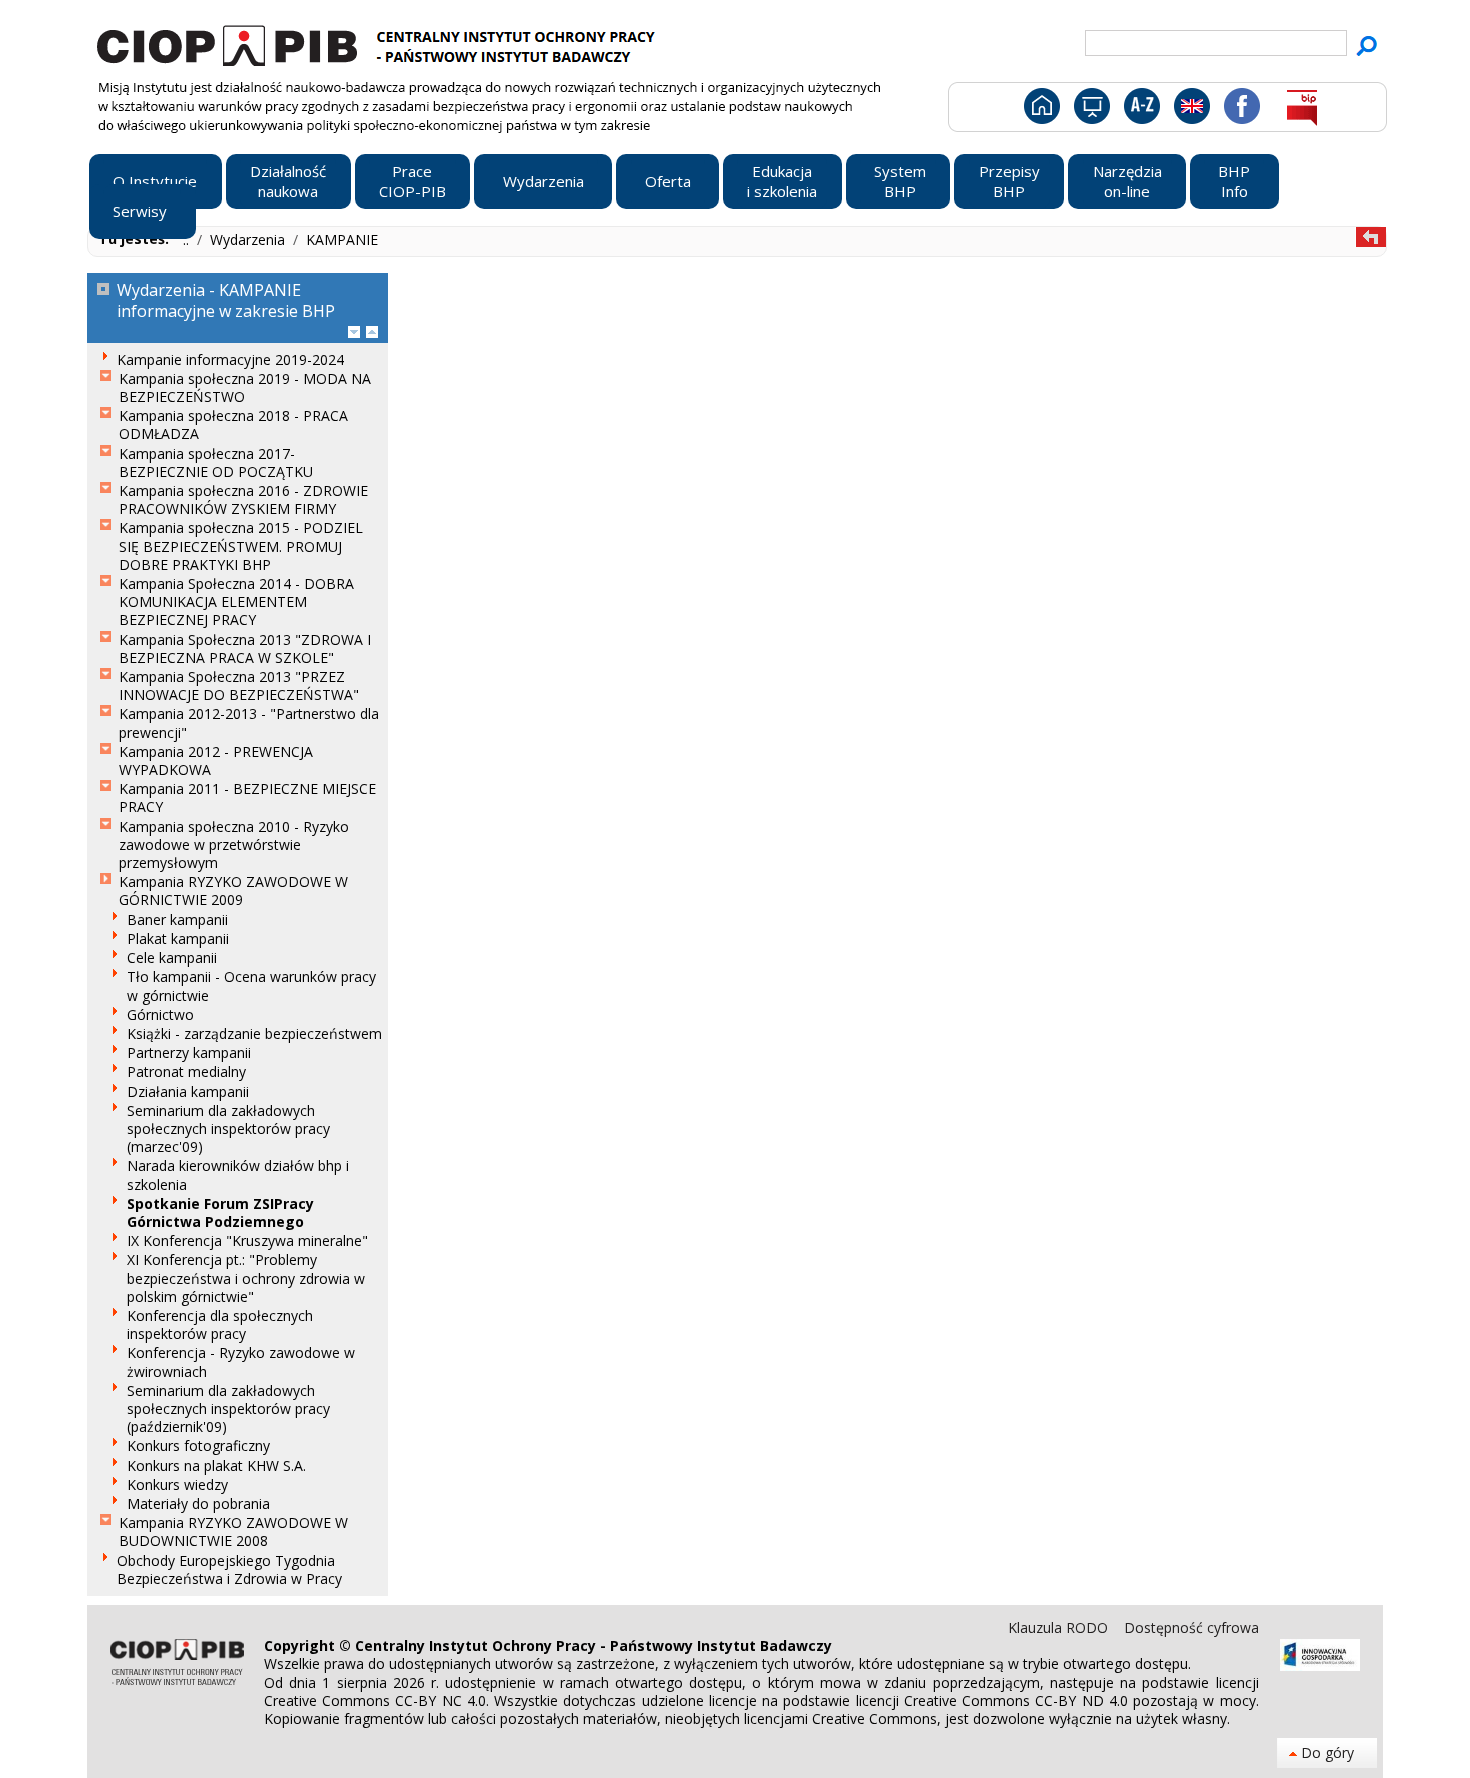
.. (188, 239)
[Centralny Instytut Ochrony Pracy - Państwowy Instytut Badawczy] (379, 43)
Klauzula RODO (1060, 1627)
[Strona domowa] (1040, 110)
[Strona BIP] (1301, 110)
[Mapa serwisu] (1090, 110)
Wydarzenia (249, 239)
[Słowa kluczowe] (1139, 110)
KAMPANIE (342, 239)
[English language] (1191, 110)
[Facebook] (1240, 110)
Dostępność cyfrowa (1191, 1627)
